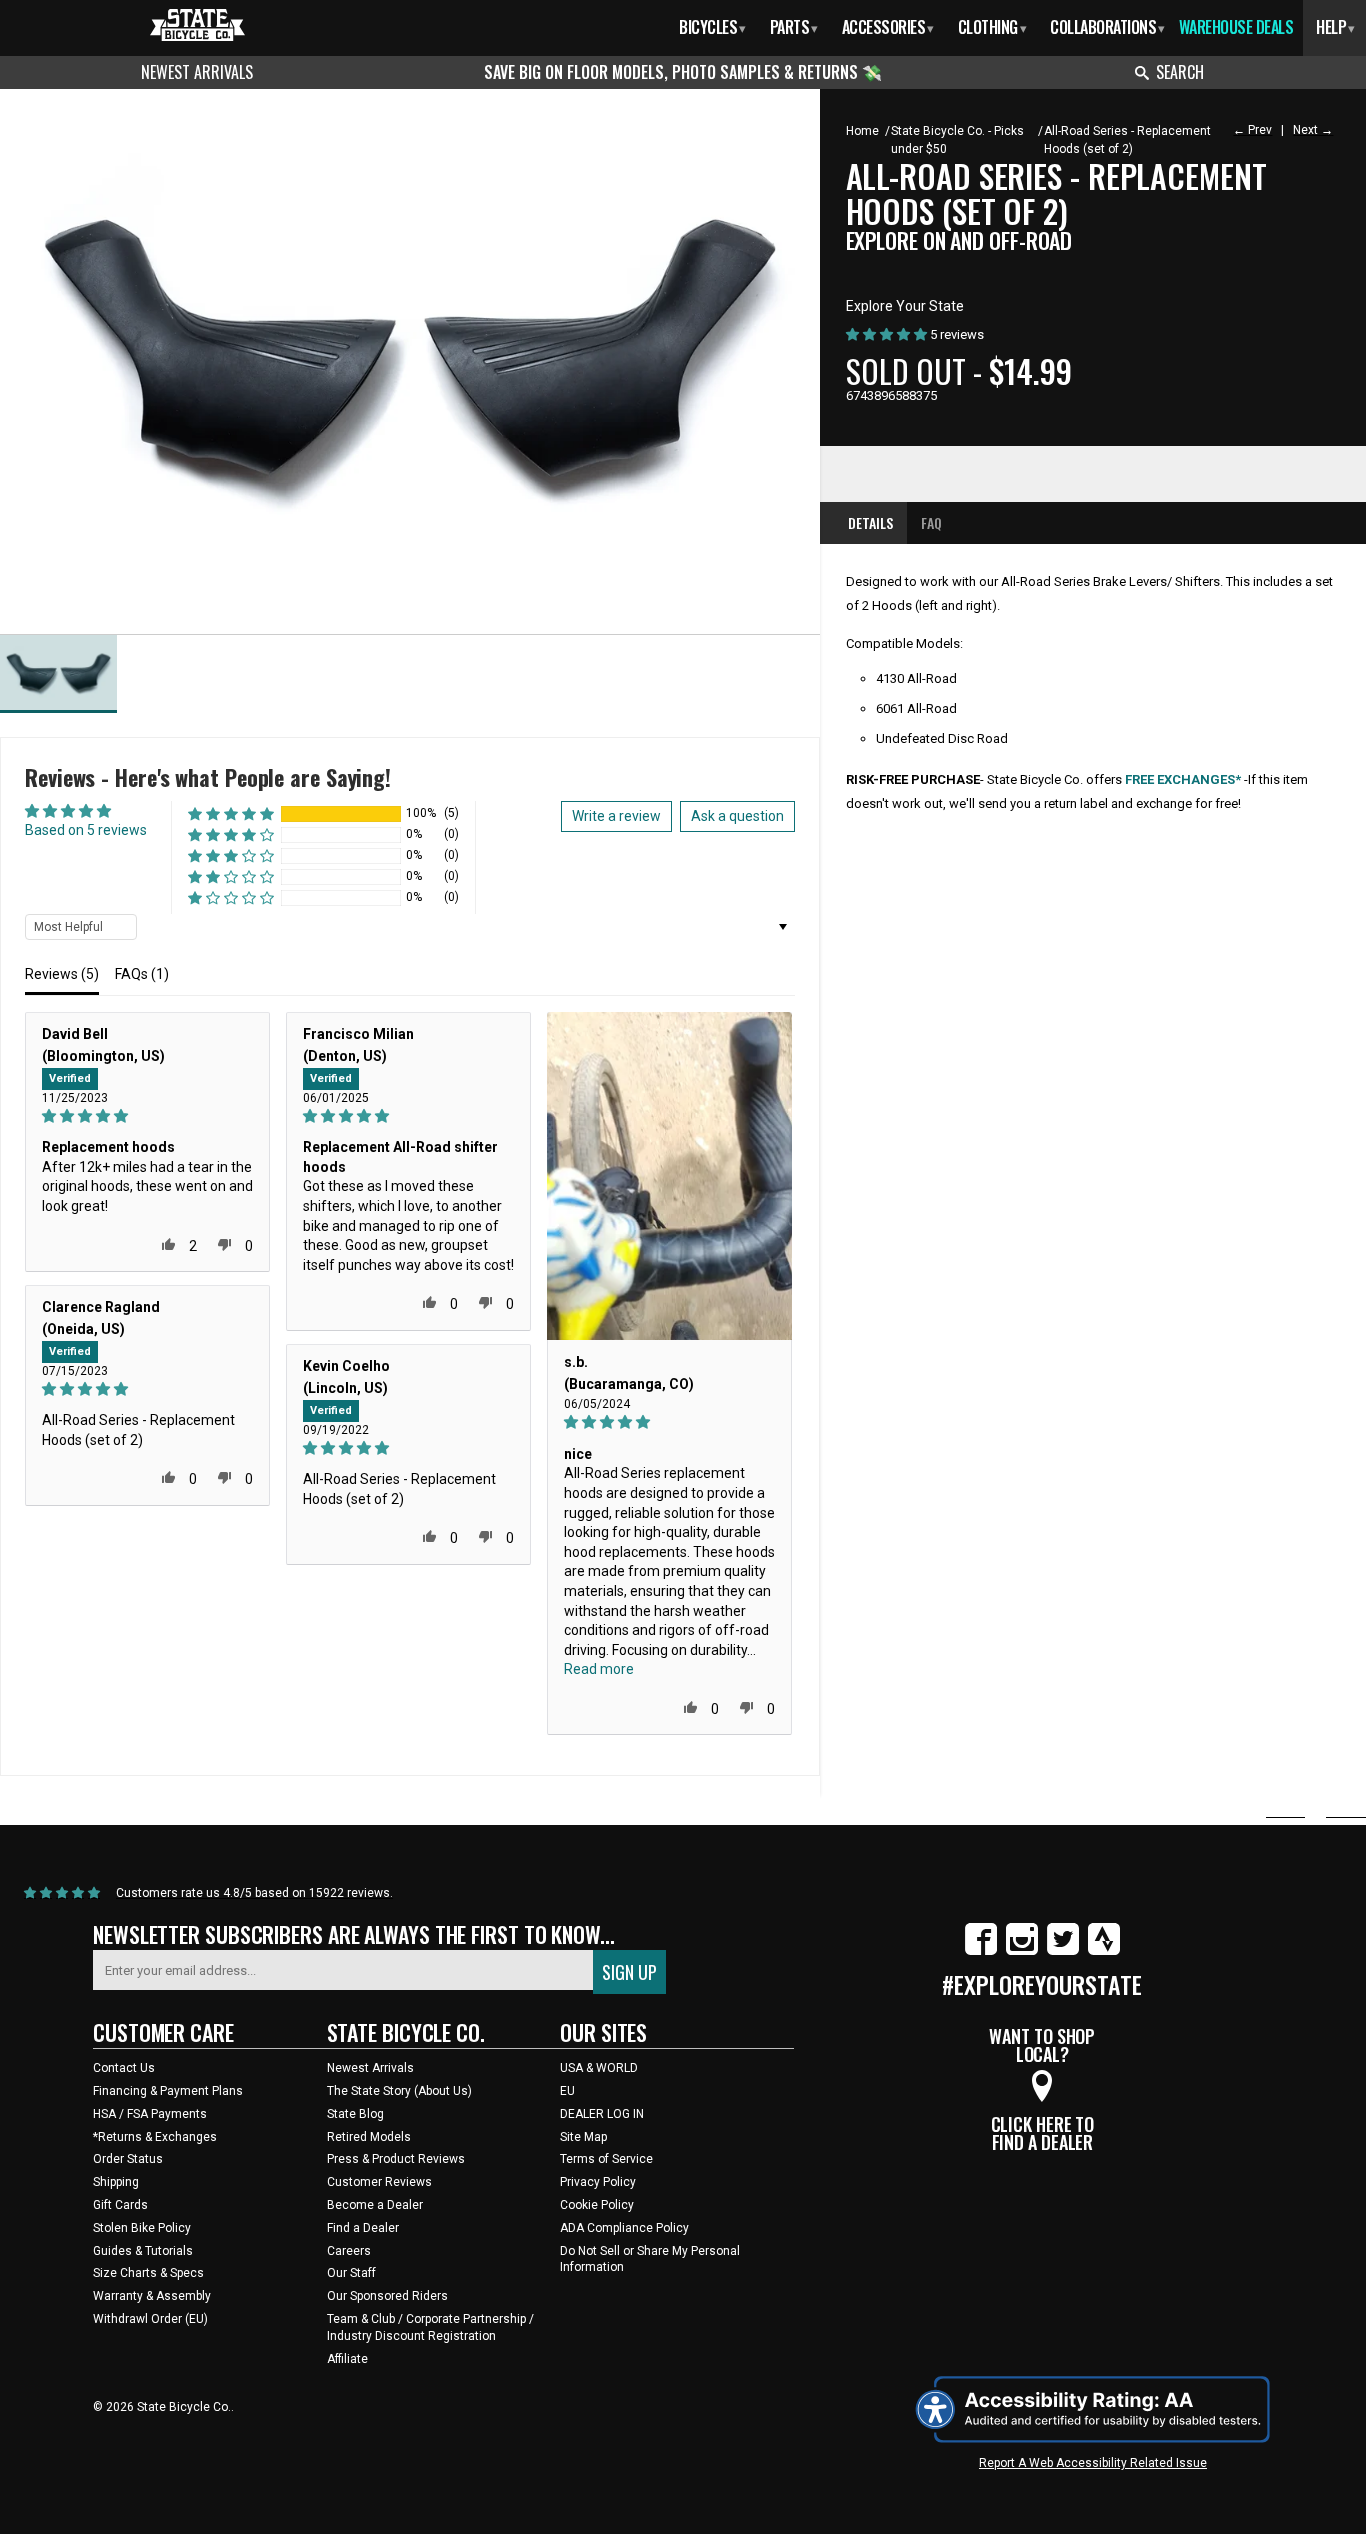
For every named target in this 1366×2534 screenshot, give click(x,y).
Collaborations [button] (1107, 27)
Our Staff (351, 2273)
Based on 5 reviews (86, 830)
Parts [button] (794, 27)
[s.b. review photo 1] (669, 1176)
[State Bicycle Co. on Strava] (1104, 1951)
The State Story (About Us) (399, 2091)
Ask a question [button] (737, 816)
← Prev (1252, 130)
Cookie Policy (597, 2205)
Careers (349, 2251)
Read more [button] (599, 1669)
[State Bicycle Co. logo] (197, 24)
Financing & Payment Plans (168, 2091)
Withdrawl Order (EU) (150, 2319)
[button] (231, 813)
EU (567, 2091)
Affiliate (347, 2359)
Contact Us (124, 2068)
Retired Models (369, 2137)
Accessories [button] (888, 27)
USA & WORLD (599, 2068)
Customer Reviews (379, 2182)
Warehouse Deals (1236, 27)
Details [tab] (870, 522)
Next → (1313, 130)
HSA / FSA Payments (150, 2114)
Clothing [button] (992, 27)
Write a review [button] (616, 816)
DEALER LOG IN (602, 2114)
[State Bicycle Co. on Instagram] (1022, 1951)
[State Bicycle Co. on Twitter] (1063, 1951)
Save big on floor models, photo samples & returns (673, 72)
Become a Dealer (375, 2205)
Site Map (583, 2137)
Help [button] (1335, 27)
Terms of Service (606, 2159)
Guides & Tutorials (143, 2251)
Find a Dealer (363, 2228)
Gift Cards (120, 2205)
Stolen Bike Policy (142, 2228)
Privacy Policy (598, 2182)
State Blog (355, 2114)
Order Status (128, 2159)
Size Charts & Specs (148, 2273)
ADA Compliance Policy (624, 2228)
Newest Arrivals (197, 72)
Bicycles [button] (712, 27)
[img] (147, 1116)
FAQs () (142, 974)
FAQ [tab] (931, 522)
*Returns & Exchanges (155, 2137)
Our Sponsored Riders (387, 2296)
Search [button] (1180, 72)
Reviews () (62, 974)
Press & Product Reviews (396, 2159)
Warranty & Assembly (152, 2296)
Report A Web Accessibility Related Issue (1093, 2463)
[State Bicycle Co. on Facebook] (981, 1951)
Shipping (116, 2182)
